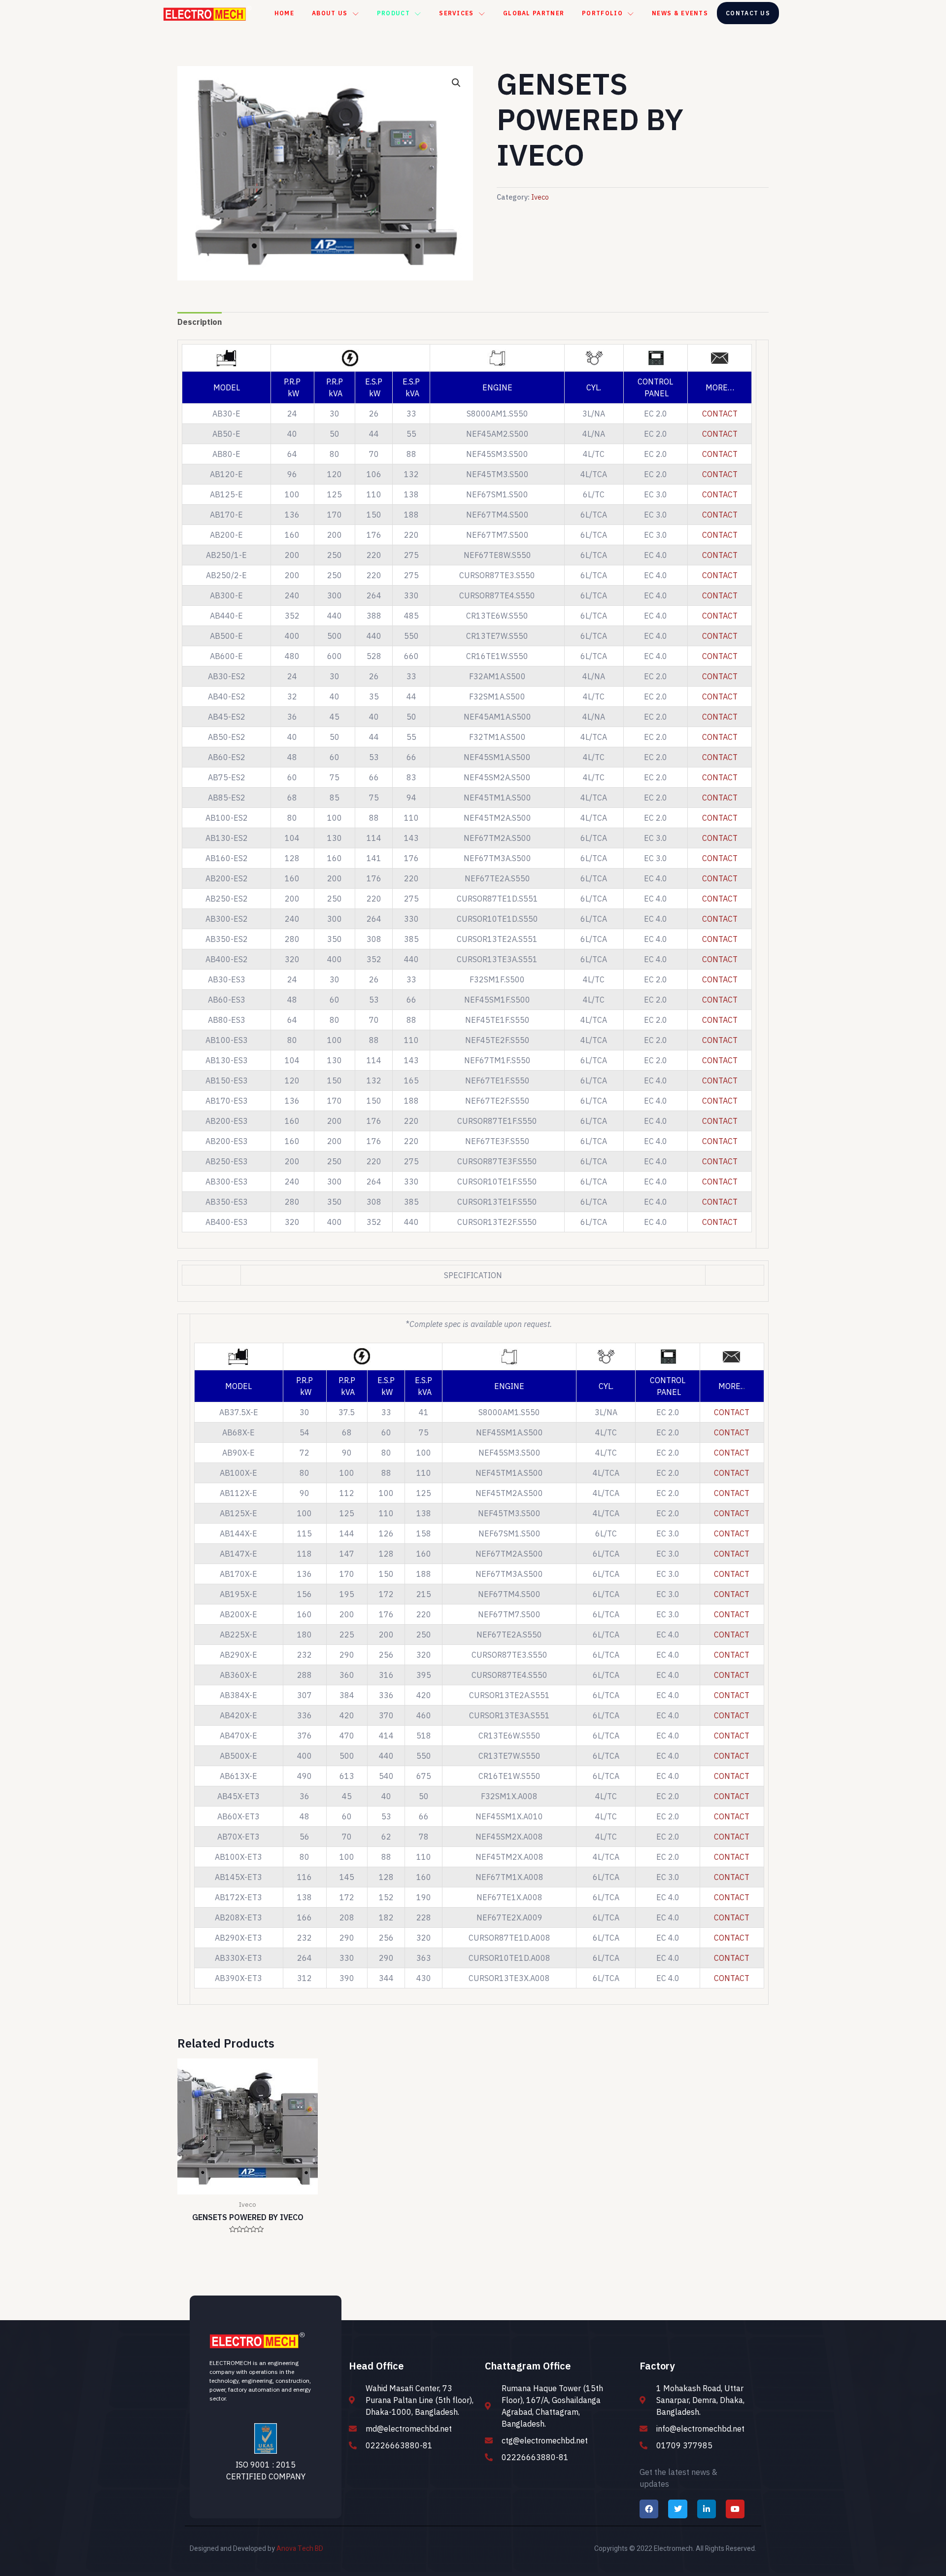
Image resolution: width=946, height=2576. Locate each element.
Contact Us (748, 13)
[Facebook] (649, 2509)
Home (284, 13)
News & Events (680, 13)
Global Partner (534, 13)
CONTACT (720, 414)
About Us (330, 13)
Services (456, 13)
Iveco (540, 197)
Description (200, 322)
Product (393, 13)
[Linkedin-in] (707, 2509)
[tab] (200, 322)
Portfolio (602, 13)
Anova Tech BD (300, 2549)
